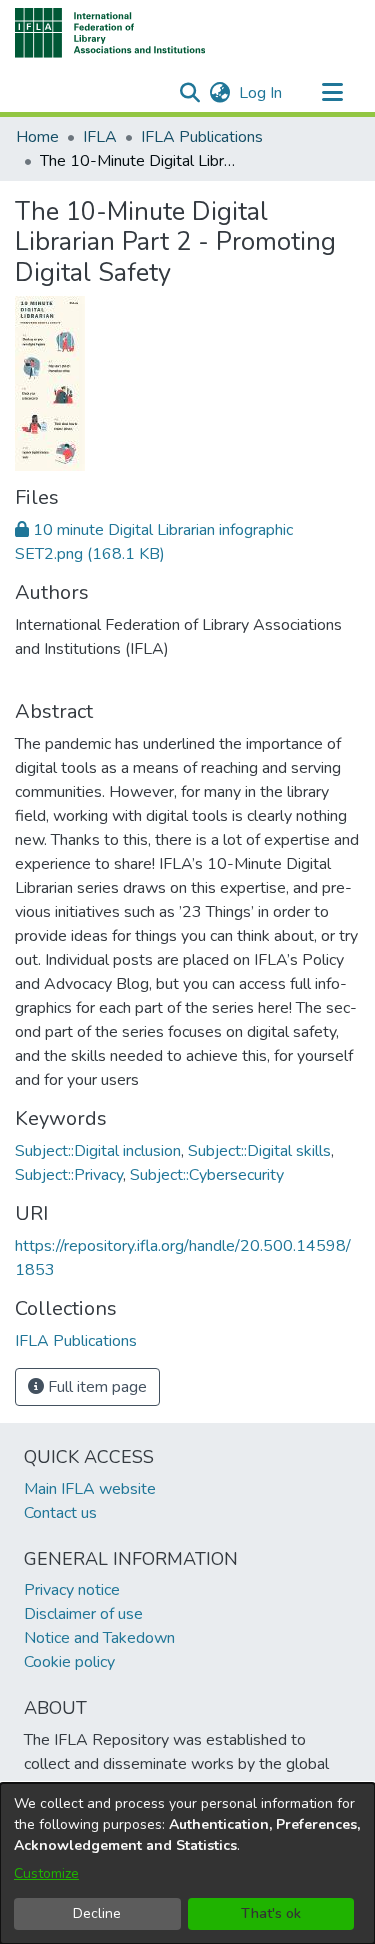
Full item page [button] (95, 1387)
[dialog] (187, 1863)
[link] (76, 1341)
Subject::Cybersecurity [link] (207, 1175)
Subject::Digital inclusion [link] (98, 1151)
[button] (110, 33)
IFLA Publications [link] (202, 137)
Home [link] (37, 137)
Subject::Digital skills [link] (259, 1151)
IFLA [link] (100, 137)
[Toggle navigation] (332, 93)
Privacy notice (72, 1590)
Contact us (60, 1513)
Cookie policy (69, 1662)
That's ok (271, 1913)
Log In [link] (261, 93)
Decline (97, 1913)
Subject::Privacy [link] (69, 1175)
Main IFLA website (90, 1489)
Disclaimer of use (83, 1614)
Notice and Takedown (99, 1638)
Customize (46, 1873)
